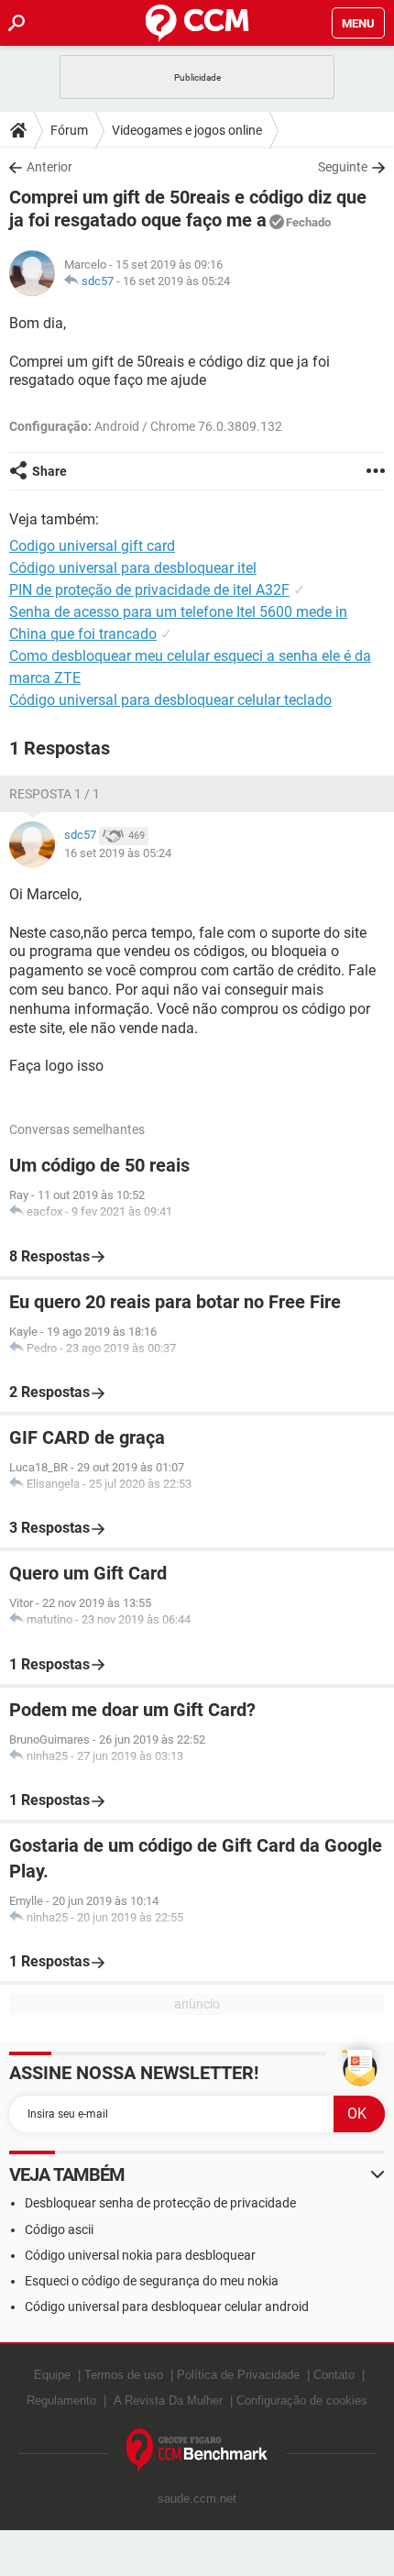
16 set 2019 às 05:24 (176, 281)
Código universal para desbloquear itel (133, 568)
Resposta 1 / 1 (55, 794)
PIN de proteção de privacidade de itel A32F (149, 590)
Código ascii (59, 2229)
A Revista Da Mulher (168, 2400)
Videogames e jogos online (187, 130)
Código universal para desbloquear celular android (167, 2306)
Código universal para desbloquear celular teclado (170, 700)
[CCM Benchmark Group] (197, 2451)
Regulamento (61, 2400)
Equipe (52, 2375)
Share (49, 471)
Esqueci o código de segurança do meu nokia (152, 2281)
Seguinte (343, 167)
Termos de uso (124, 2375)
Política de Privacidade (238, 2375)
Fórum (69, 130)
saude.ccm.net (197, 2499)
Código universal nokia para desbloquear (140, 2255)
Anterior (49, 167)
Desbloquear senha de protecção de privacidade (160, 2203)
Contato (334, 2375)
